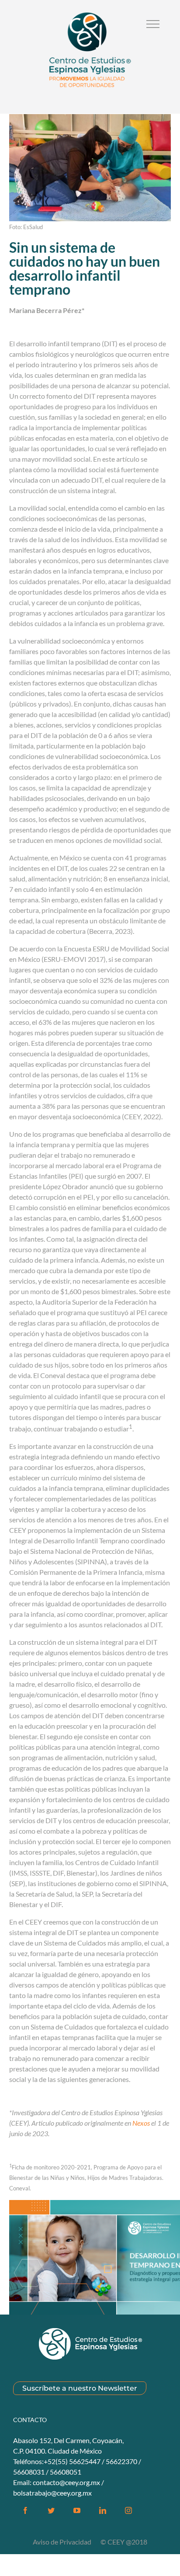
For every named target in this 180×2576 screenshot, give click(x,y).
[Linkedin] (103, 2510)
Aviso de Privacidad (63, 2542)
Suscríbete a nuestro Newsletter (80, 2388)
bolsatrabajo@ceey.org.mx (52, 2493)
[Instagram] (128, 2510)
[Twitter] (51, 2510)
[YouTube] (77, 2510)
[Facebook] (25, 2510)
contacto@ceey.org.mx (66, 2482)
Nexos (141, 2123)
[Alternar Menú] (153, 24)
